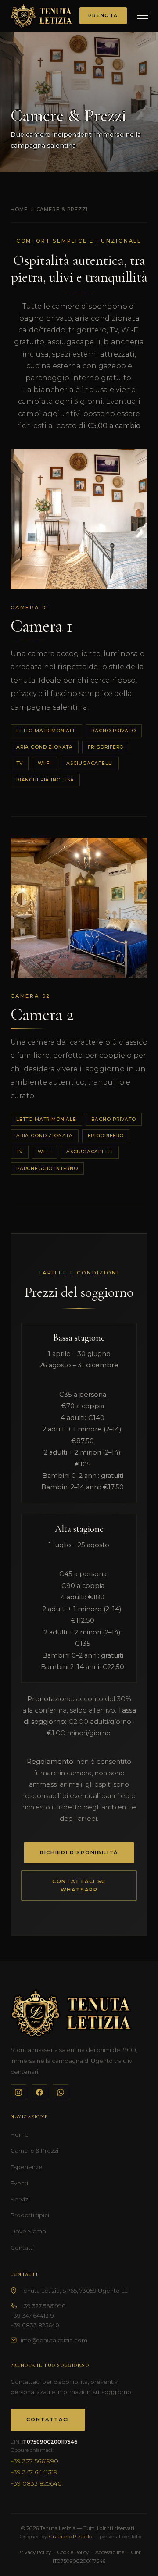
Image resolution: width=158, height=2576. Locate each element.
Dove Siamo (28, 2231)
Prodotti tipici (30, 2215)
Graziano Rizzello (70, 2537)
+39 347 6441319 (32, 2316)
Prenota (103, 16)
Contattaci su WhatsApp (79, 1886)
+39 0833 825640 (35, 2325)
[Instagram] (18, 2092)
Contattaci (48, 2419)
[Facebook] (39, 2092)
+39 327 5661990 (43, 2306)
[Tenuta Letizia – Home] (41, 16)
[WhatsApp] (61, 2092)
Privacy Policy (34, 2552)
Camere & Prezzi (34, 2151)
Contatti (22, 2248)
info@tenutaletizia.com (54, 2340)
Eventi (19, 2183)
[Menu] (143, 16)
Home (19, 209)
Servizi (20, 2199)
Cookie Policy (73, 2552)
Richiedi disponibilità (79, 1852)
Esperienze (27, 2167)
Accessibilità (110, 2552)
